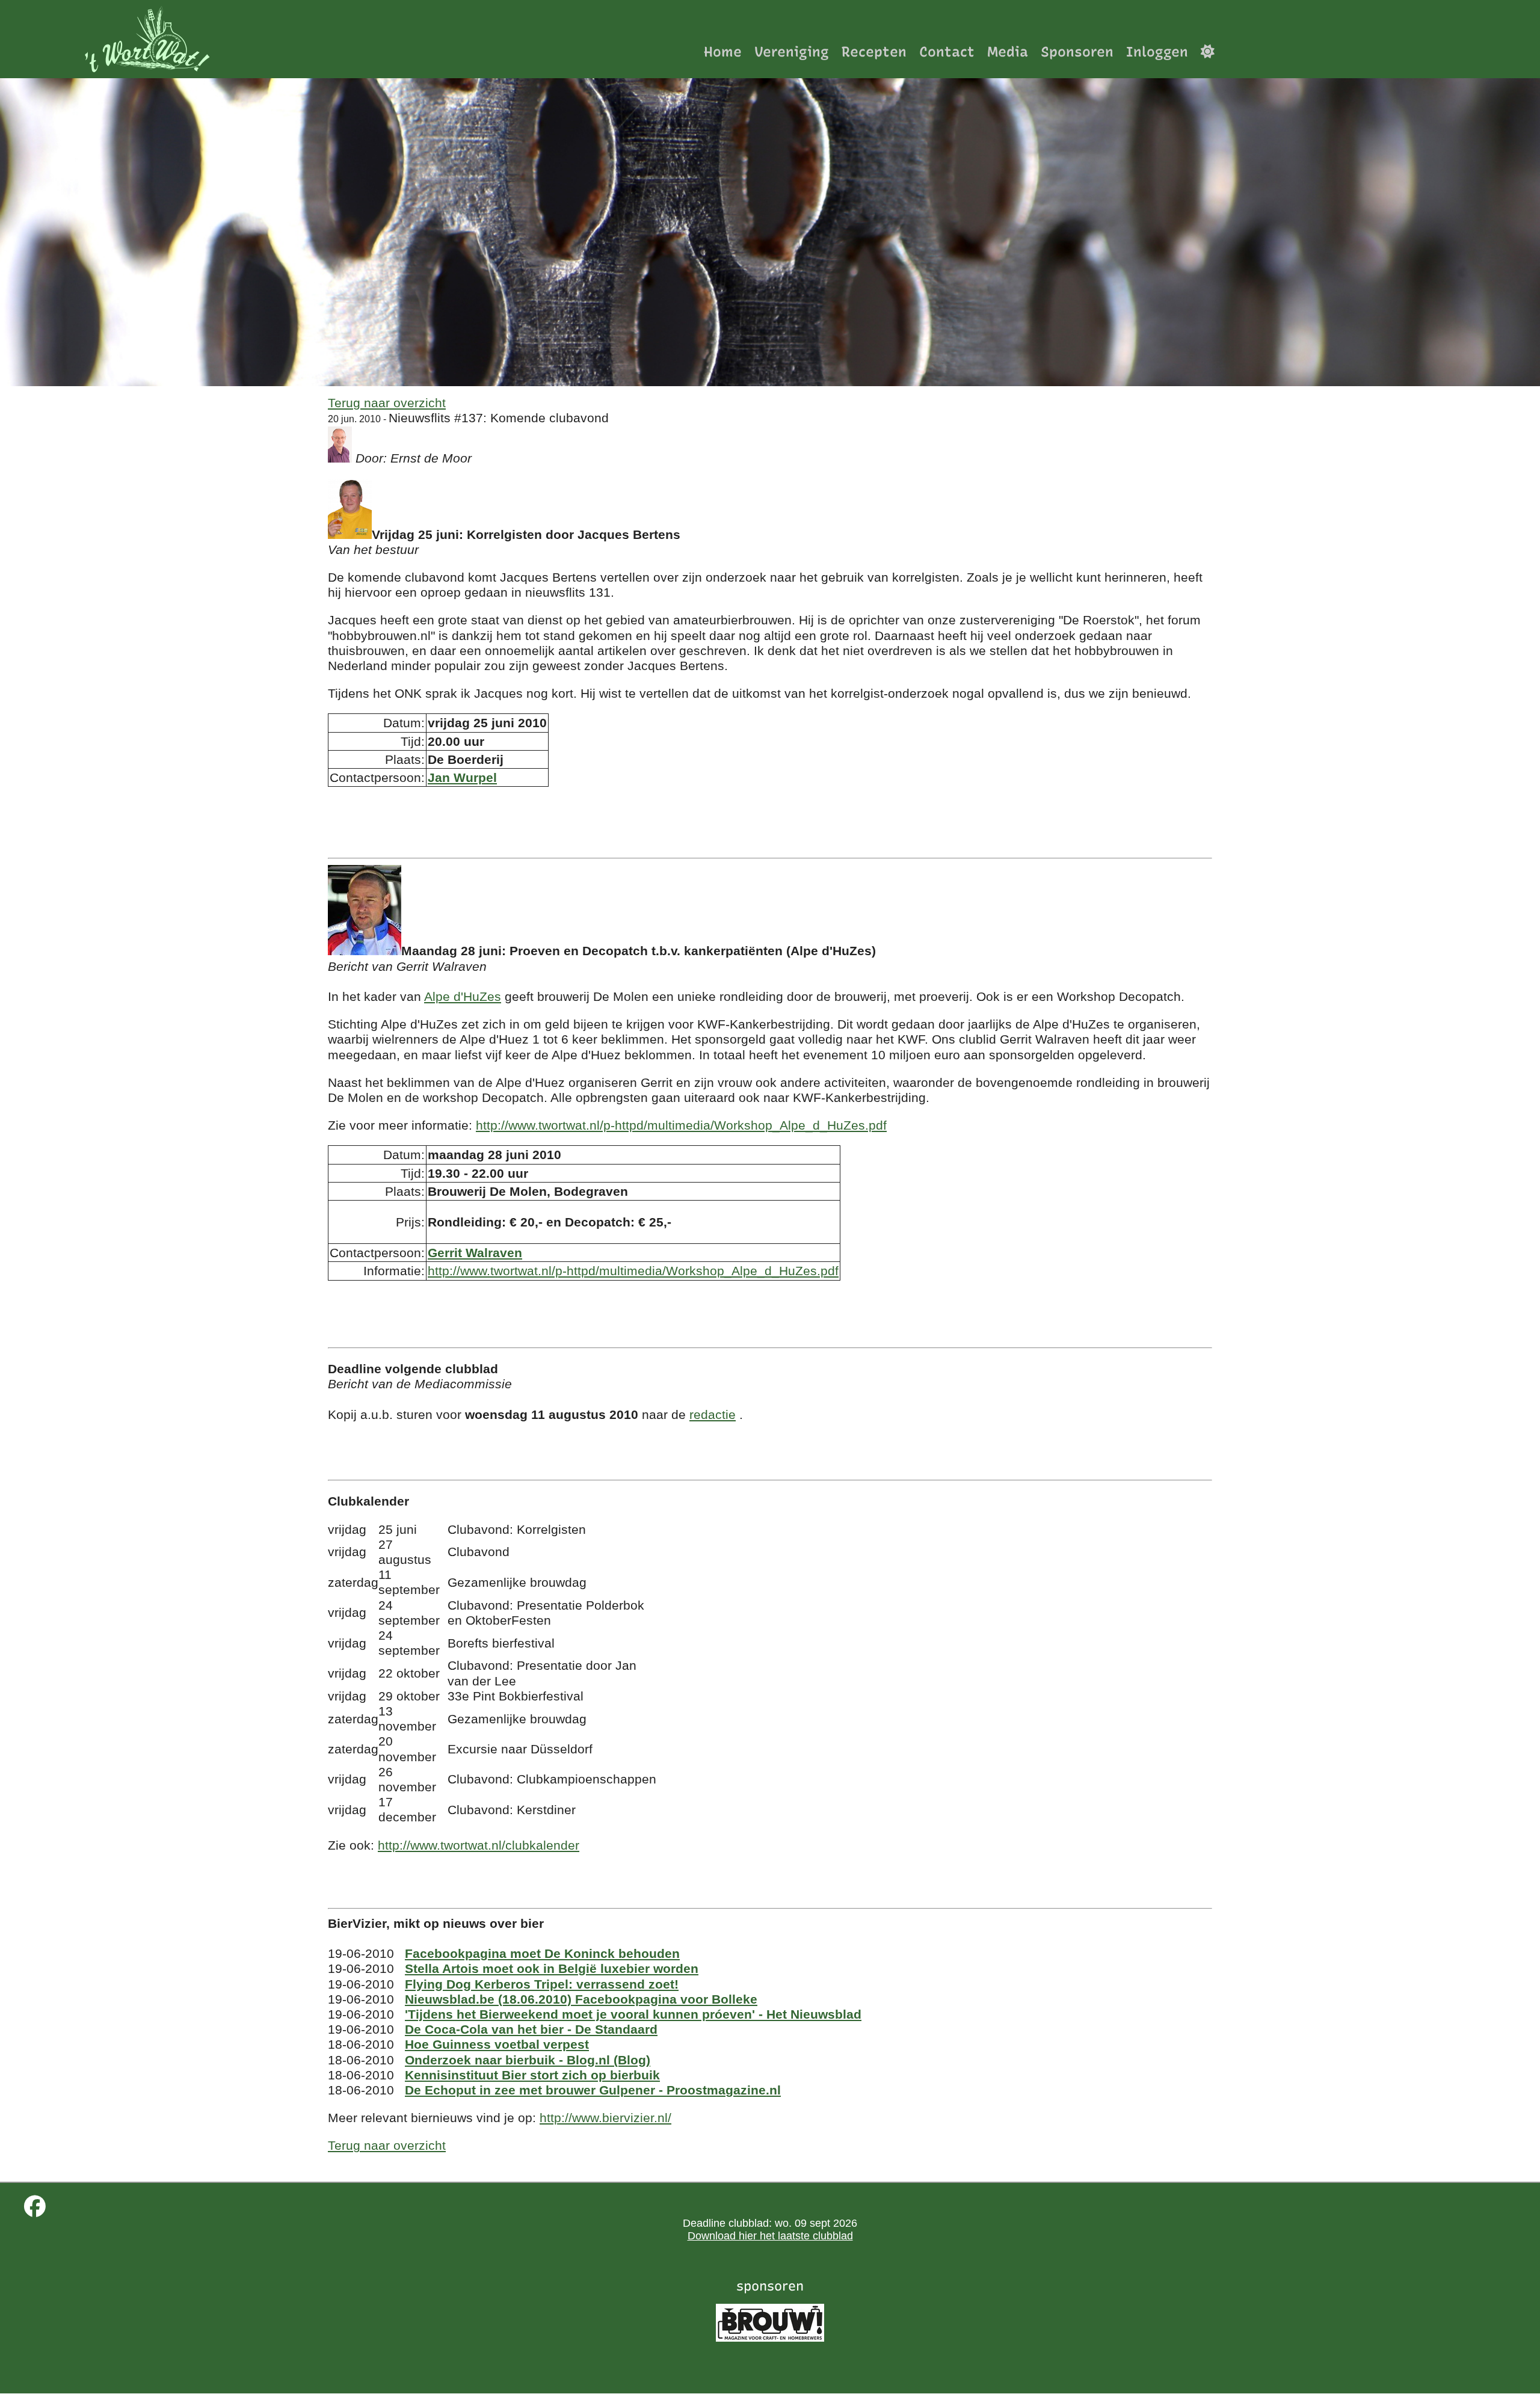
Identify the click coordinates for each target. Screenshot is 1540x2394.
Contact (947, 51)
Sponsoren (1077, 51)
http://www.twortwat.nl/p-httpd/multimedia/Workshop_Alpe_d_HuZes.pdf (681, 1125)
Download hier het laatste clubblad (770, 2236)
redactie (713, 1414)
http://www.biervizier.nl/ (605, 2118)
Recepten (874, 51)
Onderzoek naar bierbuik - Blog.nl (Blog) (528, 2060)
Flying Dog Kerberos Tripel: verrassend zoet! (542, 1984)
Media (1008, 51)
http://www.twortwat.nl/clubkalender (479, 1845)
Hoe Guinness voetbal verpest (497, 2044)
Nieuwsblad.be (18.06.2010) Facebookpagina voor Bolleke (581, 1999)
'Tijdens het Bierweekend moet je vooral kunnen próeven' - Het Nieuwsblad (633, 2014)
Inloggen (1157, 51)
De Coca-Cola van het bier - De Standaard (531, 2029)
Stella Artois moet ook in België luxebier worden (552, 1968)
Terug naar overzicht (387, 403)
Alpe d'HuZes (463, 996)
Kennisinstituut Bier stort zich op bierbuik (532, 2075)
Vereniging (792, 51)
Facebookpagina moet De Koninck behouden (542, 1953)
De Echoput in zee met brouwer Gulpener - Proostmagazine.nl (593, 2090)
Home (723, 51)
